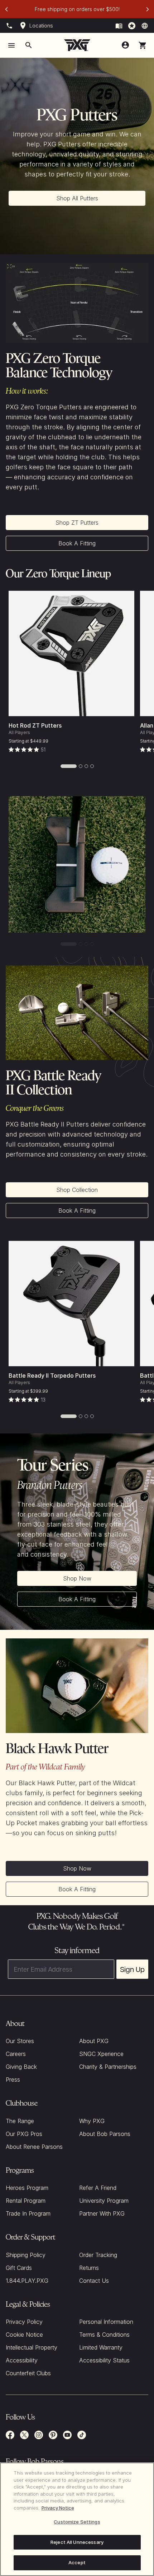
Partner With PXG (102, 2213)
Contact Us (94, 2281)
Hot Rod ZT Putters (35, 725)
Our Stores (20, 2041)
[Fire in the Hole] (119, 26)
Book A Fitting (77, 543)
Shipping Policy (26, 2255)
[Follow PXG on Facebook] (10, 2435)
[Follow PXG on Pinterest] (53, 2435)
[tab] (69, 766)
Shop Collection (77, 1190)
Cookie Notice (24, 2335)
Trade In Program (28, 2213)
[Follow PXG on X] (24, 2435)
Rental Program (26, 2201)
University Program (104, 2201)
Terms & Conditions (104, 2335)
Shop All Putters (77, 198)
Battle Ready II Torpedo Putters (52, 1376)
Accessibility (22, 2360)
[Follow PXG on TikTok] (82, 2435)
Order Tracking (98, 2255)
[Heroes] (132, 26)
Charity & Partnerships (108, 2067)
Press (13, 2080)
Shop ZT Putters (77, 523)
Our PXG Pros (24, 2134)
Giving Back (21, 2067)
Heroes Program (27, 2188)
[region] (77, 2519)
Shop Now (77, 1578)
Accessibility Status (104, 2360)
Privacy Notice (58, 2508)
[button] (143, 45)
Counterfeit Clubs (28, 2373)
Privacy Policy (24, 2322)
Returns (89, 2268)
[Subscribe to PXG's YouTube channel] (67, 2435)
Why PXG (92, 2121)
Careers (16, 2054)
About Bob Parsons (105, 2134)
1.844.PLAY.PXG (27, 2281)
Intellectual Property (32, 2347)
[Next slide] (148, 9)
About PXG (94, 2041)
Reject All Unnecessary (77, 2542)
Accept (77, 2562)
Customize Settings (77, 2522)
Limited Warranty (101, 2347)
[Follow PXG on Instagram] (39, 2435)
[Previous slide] (6, 9)
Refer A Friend (98, 2188)
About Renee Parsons (34, 2147)
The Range (20, 2121)
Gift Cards (19, 2268)
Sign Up (132, 1969)
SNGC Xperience (101, 2054)
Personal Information (106, 2322)
